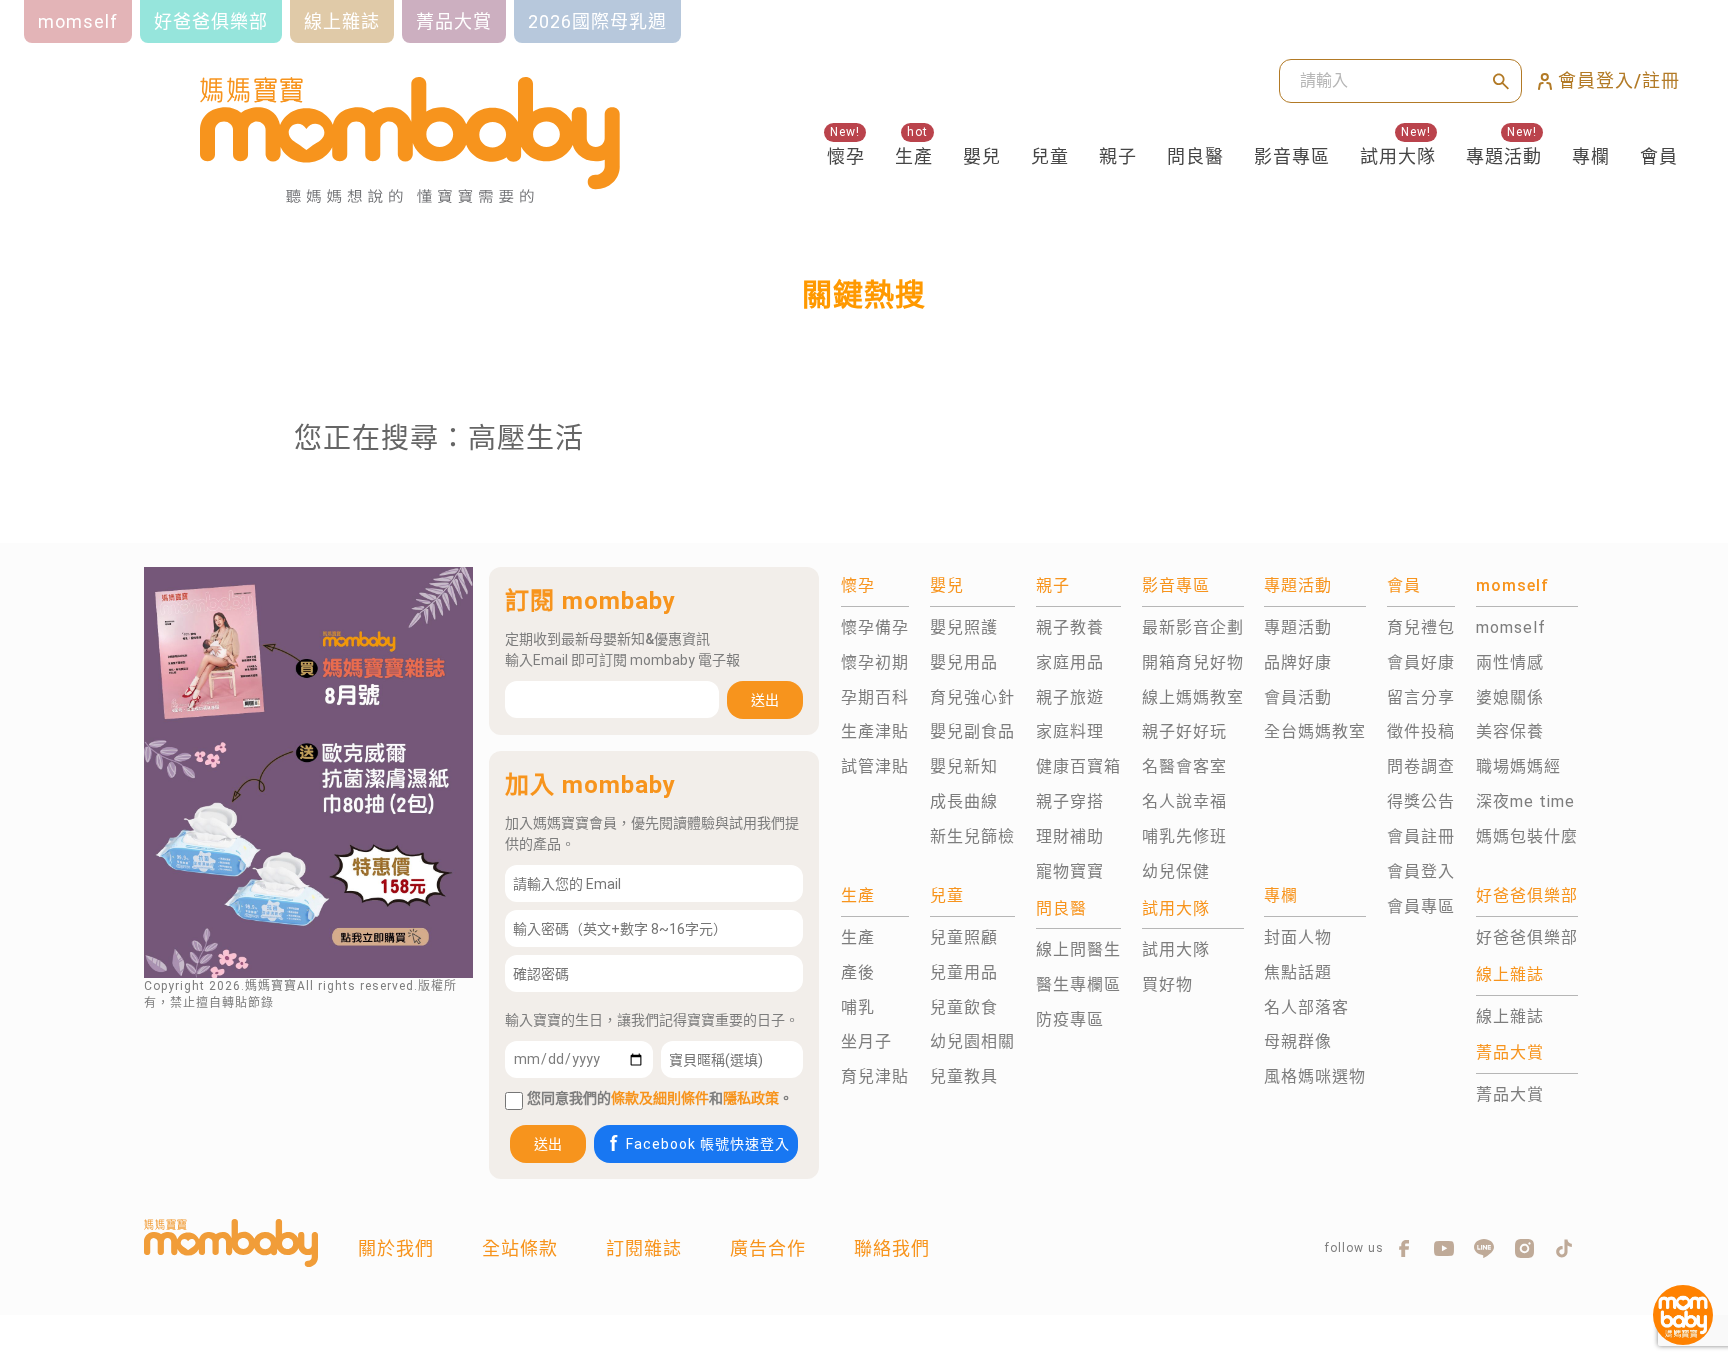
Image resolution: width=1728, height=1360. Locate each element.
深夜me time (1525, 801)
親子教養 (1070, 627)
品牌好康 (1298, 662)
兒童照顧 (964, 937)
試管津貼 (875, 766)
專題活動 (1504, 156)
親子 (1118, 156)
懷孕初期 (875, 662)
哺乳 (858, 1007)
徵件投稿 (1421, 731)
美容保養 (1510, 731)
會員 (1659, 156)
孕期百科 (875, 697)
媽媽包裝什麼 (1527, 836)
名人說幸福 (1184, 801)
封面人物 (1298, 937)
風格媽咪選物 (1315, 1076)
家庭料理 (1070, 731)
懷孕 (846, 156)
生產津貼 (875, 731)
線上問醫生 (1078, 949)
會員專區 (1421, 906)
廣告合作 (768, 1248)
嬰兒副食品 (972, 731)
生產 (914, 156)
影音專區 (1292, 156)
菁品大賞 (1510, 1094)
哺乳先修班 (1184, 836)
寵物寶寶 (1070, 871)
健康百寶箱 (1078, 766)
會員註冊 (1421, 836)
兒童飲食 (964, 1007)
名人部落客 (1306, 1007)
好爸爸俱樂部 (1527, 937)
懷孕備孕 (875, 627)
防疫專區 (1070, 1019)
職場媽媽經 (1518, 766)
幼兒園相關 (972, 1041)
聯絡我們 (892, 1248)
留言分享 (1421, 697)
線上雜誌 (1510, 1016)
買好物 (1167, 984)
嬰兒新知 (964, 766)
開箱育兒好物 (1193, 662)
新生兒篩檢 (972, 836)
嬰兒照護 (964, 627)
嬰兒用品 (964, 662)
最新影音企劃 (1193, 627)
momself (1511, 627)
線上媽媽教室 (1193, 697)
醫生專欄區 (1078, 984)
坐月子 (866, 1041)
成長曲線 (964, 801)
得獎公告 (1421, 801)
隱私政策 (751, 1098)
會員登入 (1421, 871)
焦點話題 (1298, 972)
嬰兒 (982, 156)
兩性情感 (1510, 662)
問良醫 (1195, 156)
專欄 (1591, 156)
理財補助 (1070, 836)
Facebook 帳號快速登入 (708, 1144)
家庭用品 (1070, 662)
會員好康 (1421, 662)
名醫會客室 (1184, 766)
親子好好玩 (1184, 731)
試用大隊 (1398, 156)
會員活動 (1298, 697)
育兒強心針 (972, 697)
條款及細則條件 (660, 1098)
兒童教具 (964, 1076)
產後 (858, 972)
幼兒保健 (1176, 871)
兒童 (1050, 156)
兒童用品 (964, 972)
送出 (765, 700)
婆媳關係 (1510, 697)
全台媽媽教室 (1315, 731)
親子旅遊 (1070, 697)
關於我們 (396, 1248)
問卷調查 (1421, 766)
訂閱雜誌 (644, 1248)
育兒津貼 (875, 1076)
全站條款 (520, 1248)
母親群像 (1298, 1041)
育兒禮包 (1421, 627)
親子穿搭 (1070, 801)
